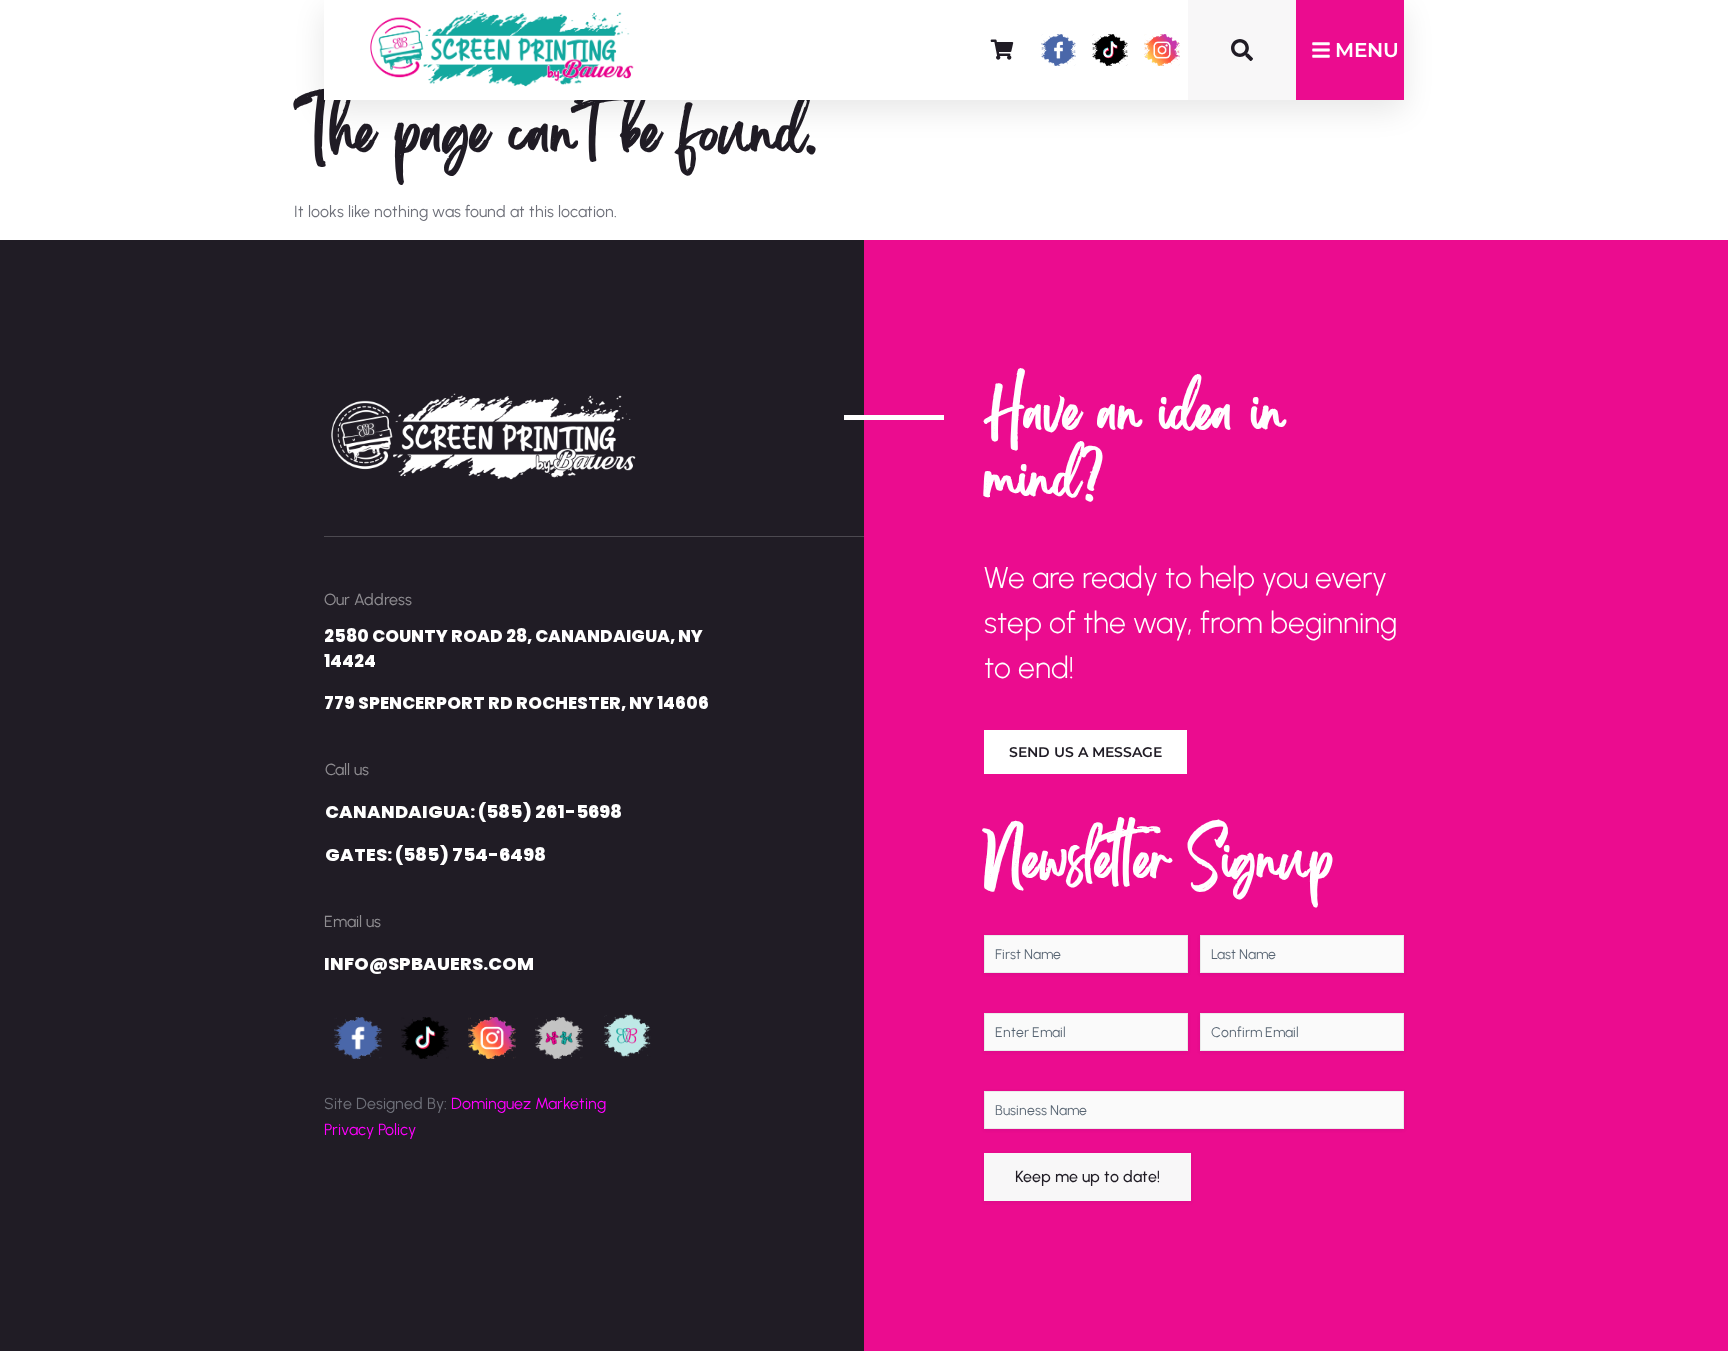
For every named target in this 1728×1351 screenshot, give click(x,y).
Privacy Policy (370, 1129)
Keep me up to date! (1087, 1176)
